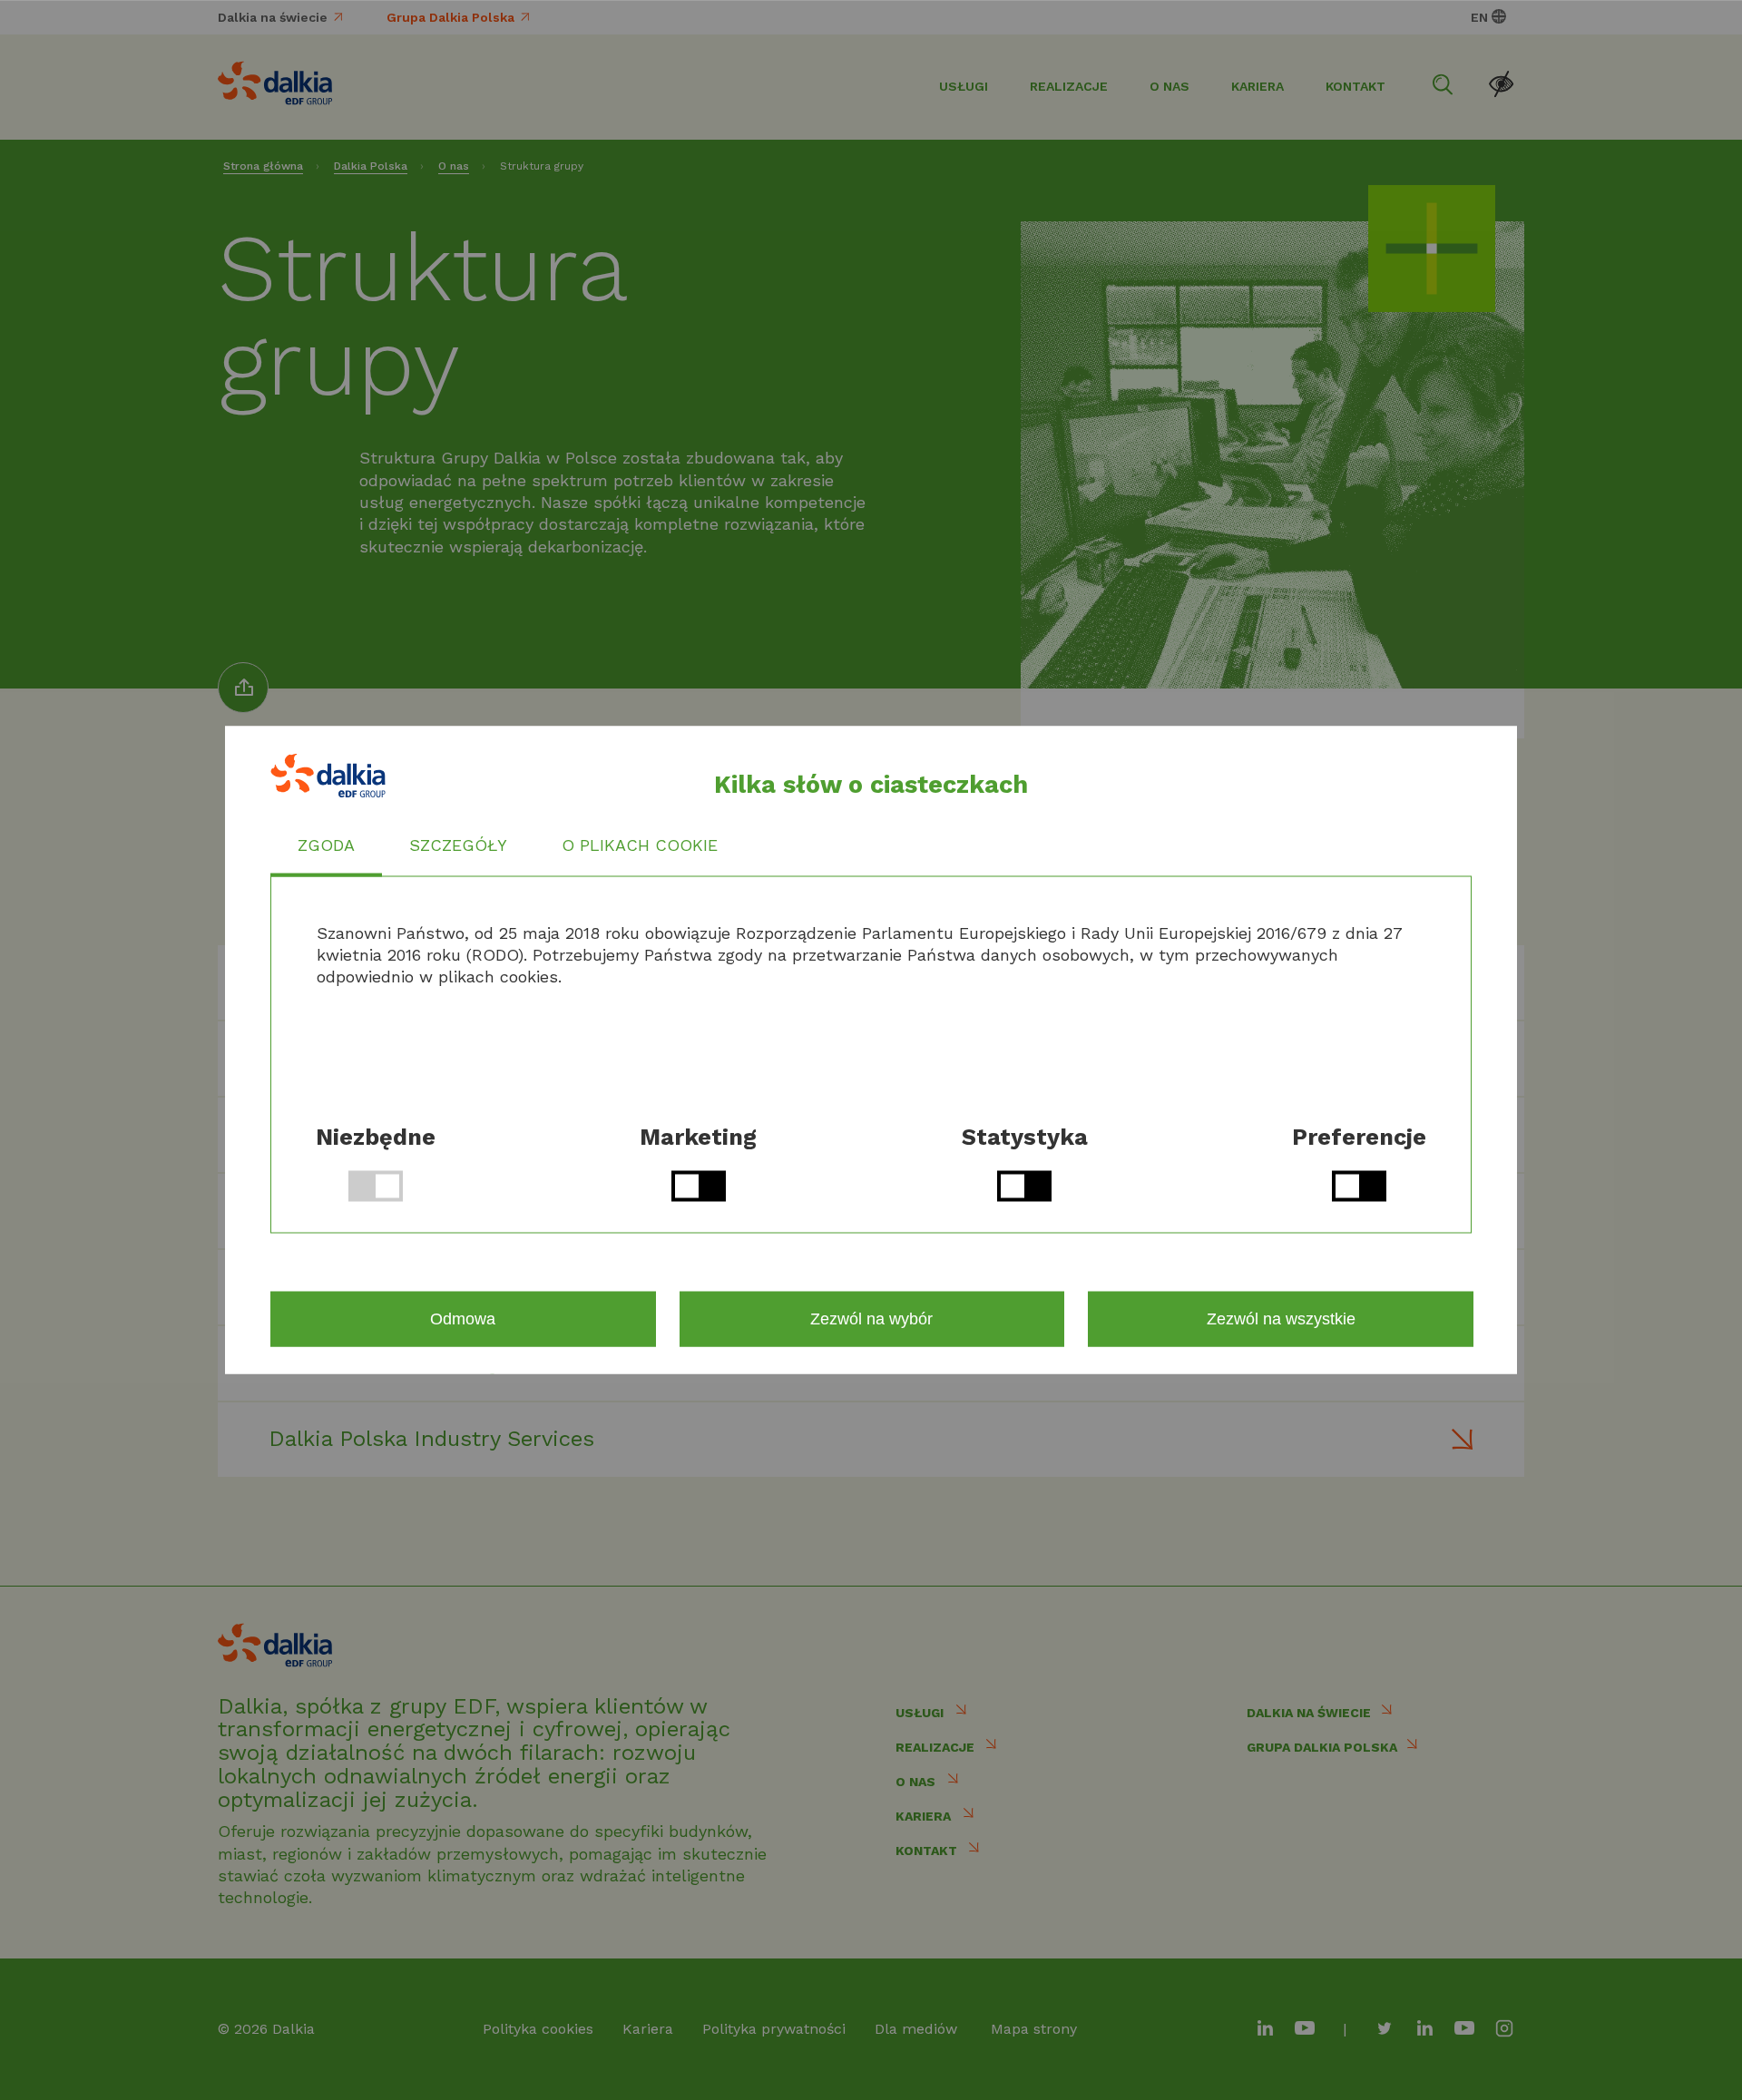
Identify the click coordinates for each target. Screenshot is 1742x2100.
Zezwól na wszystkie (1281, 1319)
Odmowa (463, 1319)
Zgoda (326, 845)
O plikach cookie (640, 845)
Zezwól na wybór (871, 1319)
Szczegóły (458, 845)
